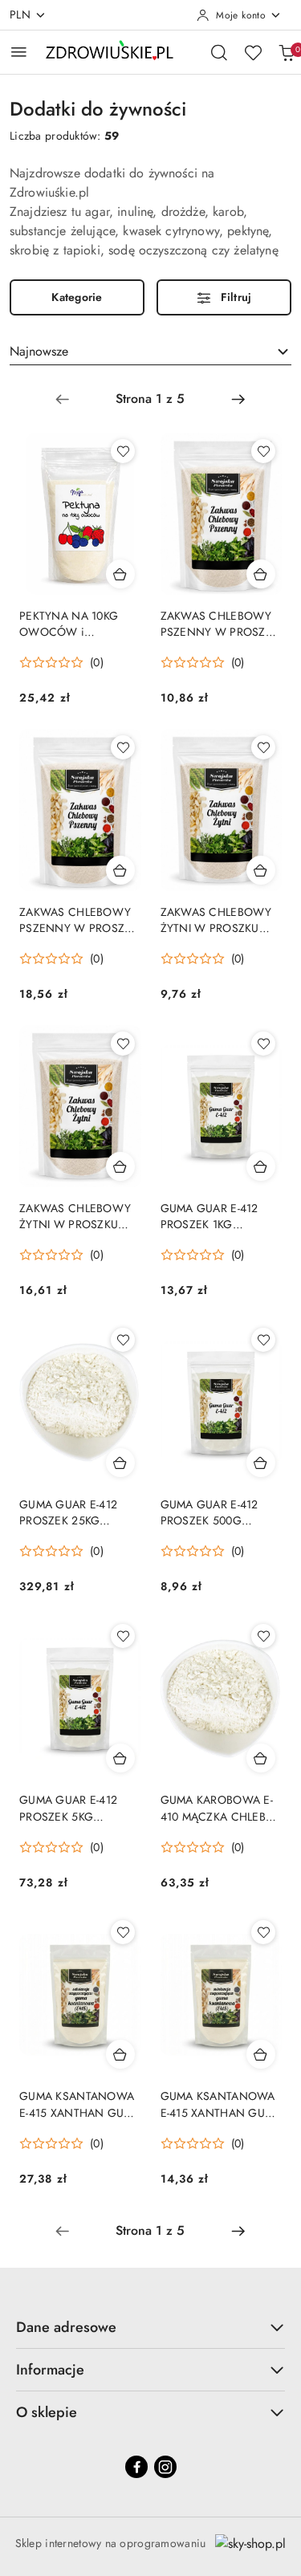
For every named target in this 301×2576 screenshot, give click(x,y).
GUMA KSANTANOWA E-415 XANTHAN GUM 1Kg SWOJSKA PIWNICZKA (77, 2104)
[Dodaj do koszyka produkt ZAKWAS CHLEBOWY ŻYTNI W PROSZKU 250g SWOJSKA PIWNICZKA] (261, 870)
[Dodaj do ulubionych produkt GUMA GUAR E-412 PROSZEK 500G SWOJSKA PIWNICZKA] (263, 1340)
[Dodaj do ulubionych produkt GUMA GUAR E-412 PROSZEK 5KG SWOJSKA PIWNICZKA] (123, 1636)
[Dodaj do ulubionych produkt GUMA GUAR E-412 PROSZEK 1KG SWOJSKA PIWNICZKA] (263, 1044)
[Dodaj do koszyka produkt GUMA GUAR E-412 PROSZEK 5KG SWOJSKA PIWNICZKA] (120, 1758)
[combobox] (150, 352)
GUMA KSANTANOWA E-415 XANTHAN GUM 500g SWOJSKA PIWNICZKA (218, 2104)
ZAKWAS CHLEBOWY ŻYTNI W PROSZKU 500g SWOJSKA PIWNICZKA (75, 1216)
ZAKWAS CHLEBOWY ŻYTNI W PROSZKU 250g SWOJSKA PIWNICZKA (216, 920)
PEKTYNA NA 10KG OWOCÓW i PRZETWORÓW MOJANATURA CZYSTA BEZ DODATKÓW (77, 624)
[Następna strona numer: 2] (238, 399)
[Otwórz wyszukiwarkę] (219, 52)
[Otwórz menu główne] (19, 52)
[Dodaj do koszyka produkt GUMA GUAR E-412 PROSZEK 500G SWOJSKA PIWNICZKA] (261, 1463)
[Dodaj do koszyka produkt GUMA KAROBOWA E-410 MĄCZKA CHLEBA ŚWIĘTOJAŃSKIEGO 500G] (261, 1758)
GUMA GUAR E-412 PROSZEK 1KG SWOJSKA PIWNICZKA (218, 1216)
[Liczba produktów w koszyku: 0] (287, 52)
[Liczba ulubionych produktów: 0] (253, 52)
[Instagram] (165, 2467)
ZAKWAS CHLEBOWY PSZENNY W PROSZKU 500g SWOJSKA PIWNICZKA (79, 920)
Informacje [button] (50, 2370)
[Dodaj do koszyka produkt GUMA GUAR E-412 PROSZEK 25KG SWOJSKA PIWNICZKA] (120, 1463)
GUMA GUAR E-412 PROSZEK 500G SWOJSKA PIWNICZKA (218, 1512)
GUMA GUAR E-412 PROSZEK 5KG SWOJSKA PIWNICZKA (77, 1808)
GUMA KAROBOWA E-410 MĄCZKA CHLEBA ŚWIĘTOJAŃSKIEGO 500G (217, 1808)
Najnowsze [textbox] (39, 351)
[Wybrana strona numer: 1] (150, 399)
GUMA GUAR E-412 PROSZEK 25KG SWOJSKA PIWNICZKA (77, 1512)
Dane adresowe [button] (66, 2327)
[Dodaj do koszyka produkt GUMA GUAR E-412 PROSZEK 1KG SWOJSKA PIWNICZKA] (261, 1166)
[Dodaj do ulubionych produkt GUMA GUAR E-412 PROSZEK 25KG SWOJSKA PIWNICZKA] (123, 1340)
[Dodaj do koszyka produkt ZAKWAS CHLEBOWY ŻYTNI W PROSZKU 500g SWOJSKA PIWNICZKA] (120, 1166)
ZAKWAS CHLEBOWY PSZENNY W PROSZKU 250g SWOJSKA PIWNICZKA (220, 624)
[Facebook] (136, 2467)
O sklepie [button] (47, 2412)
